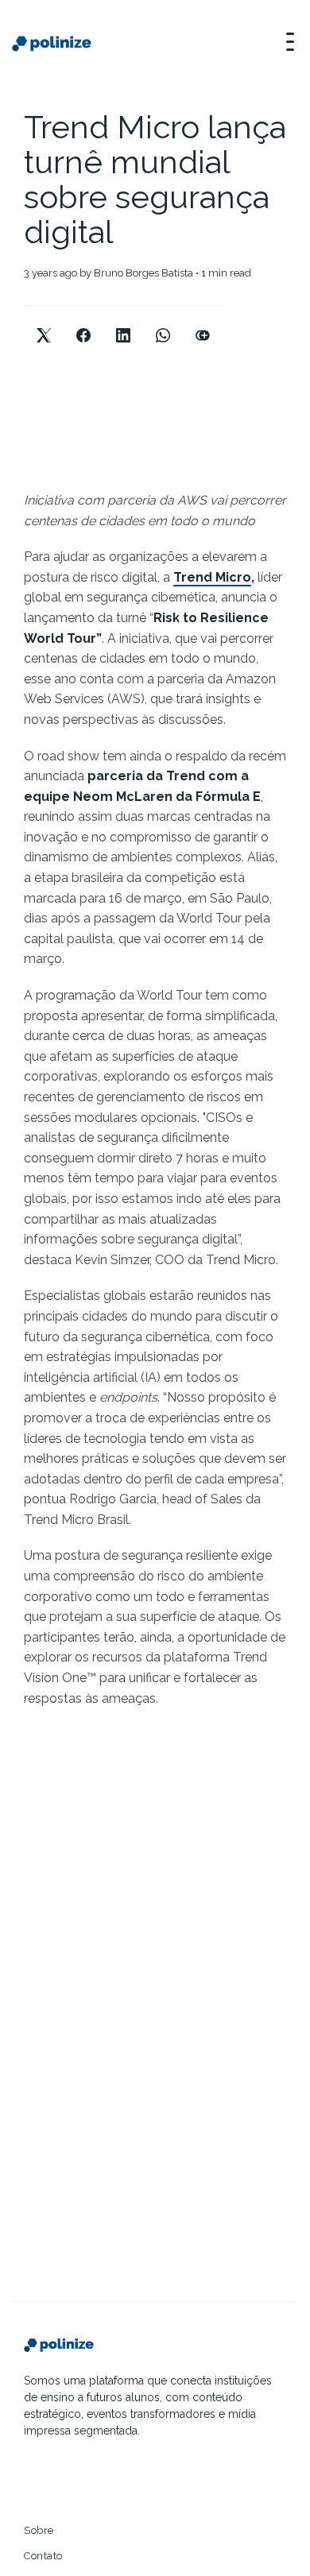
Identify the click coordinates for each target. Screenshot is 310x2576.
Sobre (39, 2530)
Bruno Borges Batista (143, 273)
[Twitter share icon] (44, 322)
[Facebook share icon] (83, 322)
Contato (43, 2556)
